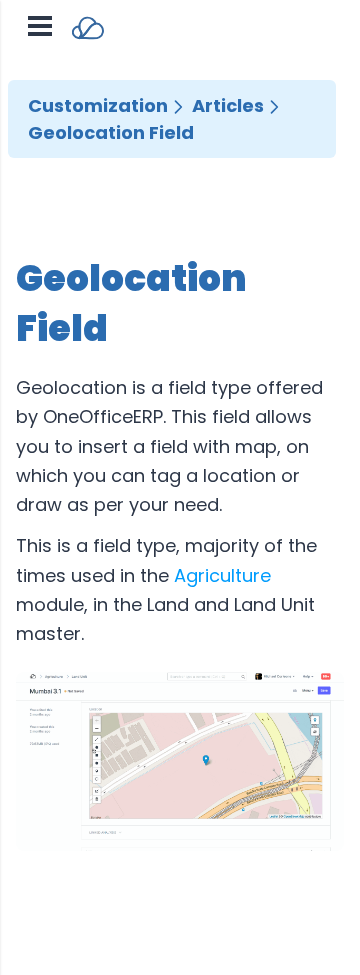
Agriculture (222, 575)
